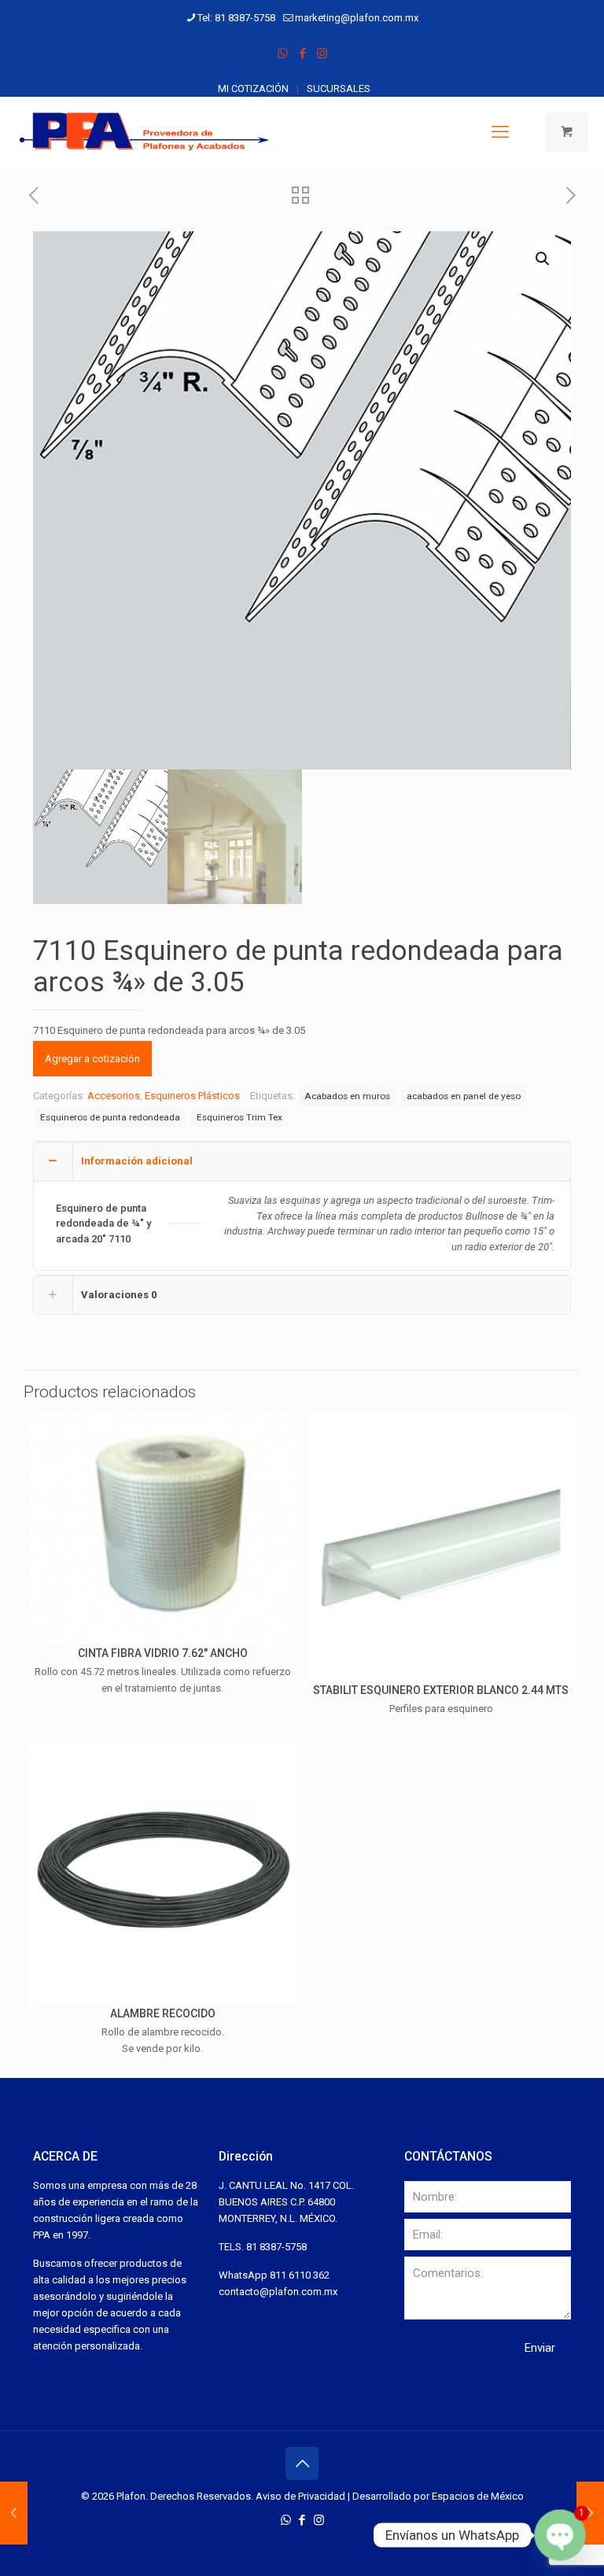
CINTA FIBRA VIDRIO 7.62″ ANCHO (163, 1653)
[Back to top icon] (302, 2463)
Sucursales (339, 89)
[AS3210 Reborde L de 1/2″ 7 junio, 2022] (590, 2513)
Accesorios (114, 1096)
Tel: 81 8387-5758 (236, 18)
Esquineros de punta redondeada (110, 1117)
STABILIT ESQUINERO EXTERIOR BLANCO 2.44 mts (441, 1690)
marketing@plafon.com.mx (357, 18)
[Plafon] (145, 132)
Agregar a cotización (92, 1059)
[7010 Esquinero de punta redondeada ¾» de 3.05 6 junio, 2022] (14, 2513)
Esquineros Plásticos (192, 1096)
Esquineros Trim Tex (239, 1117)
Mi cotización (253, 89)
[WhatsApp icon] (283, 54)
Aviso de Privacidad (300, 2496)
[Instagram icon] (322, 54)
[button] (543, 259)
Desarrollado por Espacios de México (438, 2496)
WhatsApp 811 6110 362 (274, 2275)
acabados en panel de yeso (464, 1096)
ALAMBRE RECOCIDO (163, 2013)
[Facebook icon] (302, 54)
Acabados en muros (347, 1096)
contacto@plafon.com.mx (278, 2292)
